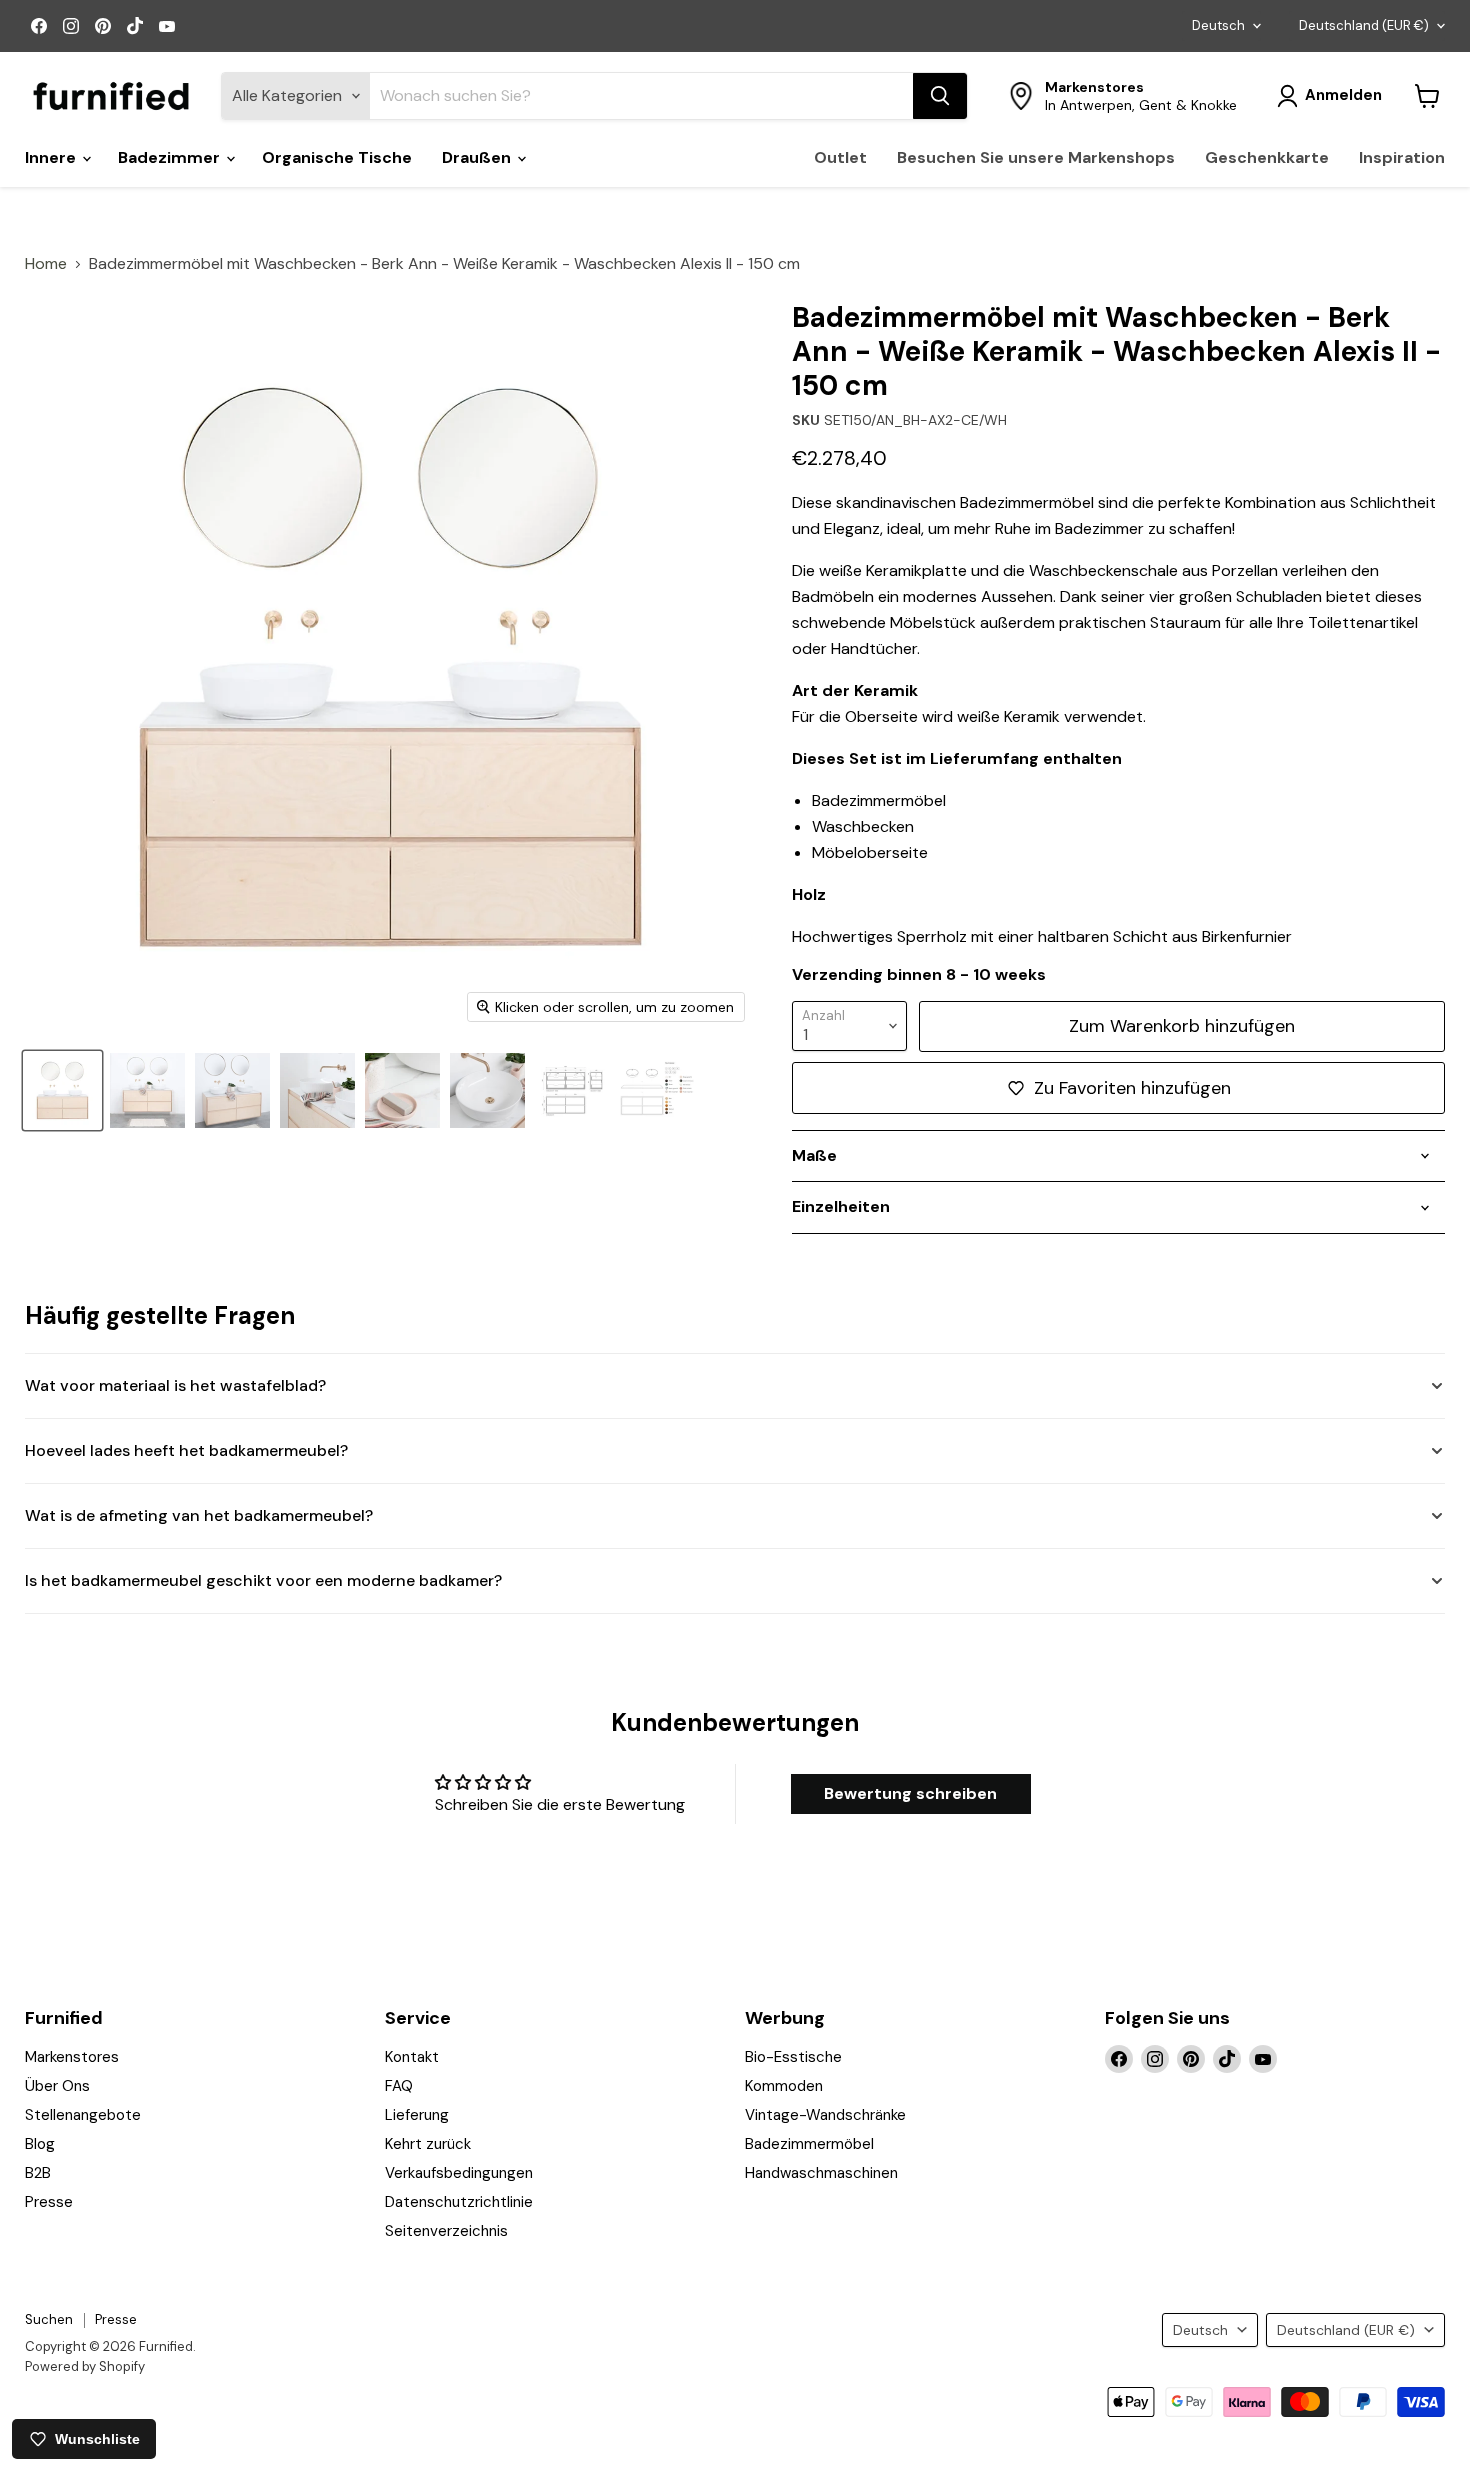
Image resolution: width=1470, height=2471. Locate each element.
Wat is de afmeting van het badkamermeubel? (199, 1515)
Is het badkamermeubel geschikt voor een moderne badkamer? (263, 1580)
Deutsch (1218, 25)
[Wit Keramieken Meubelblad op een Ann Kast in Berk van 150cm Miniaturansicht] (402, 1090)
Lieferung (417, 2115)
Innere (52, 157)
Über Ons (57, 2086)
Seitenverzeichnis (446, 2231)
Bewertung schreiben (910, 1793)
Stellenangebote (83, 2115)
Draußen (478, 157)
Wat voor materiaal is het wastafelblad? (175, 1385)
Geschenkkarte (1267, 157)
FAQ (399, 2086)
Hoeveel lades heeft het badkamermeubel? (186, 1450)
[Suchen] (940, 96)
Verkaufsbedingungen (459, 2173)
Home (46, 264)
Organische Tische (337, 157)
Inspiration (1402, 157)
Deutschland (1364, 25)
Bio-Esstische (793, 2057)
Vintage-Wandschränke (825, 2115)
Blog (40, 2144)
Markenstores (72, 2057)
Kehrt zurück (428, 2144)
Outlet (840, 157)
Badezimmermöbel (809, 2144)
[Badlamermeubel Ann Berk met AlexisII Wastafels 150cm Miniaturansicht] (317, 1090)
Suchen (49, 2319)
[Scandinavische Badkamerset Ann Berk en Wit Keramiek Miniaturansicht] (487, 1090)
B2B (38, 2173)
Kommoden (784, 2086)
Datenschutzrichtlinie (459, 2202)
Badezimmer (171, 157)
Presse (49, 2202)
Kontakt (412, 2057)
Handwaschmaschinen (821, 2173)
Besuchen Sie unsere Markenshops (1036, 157)
